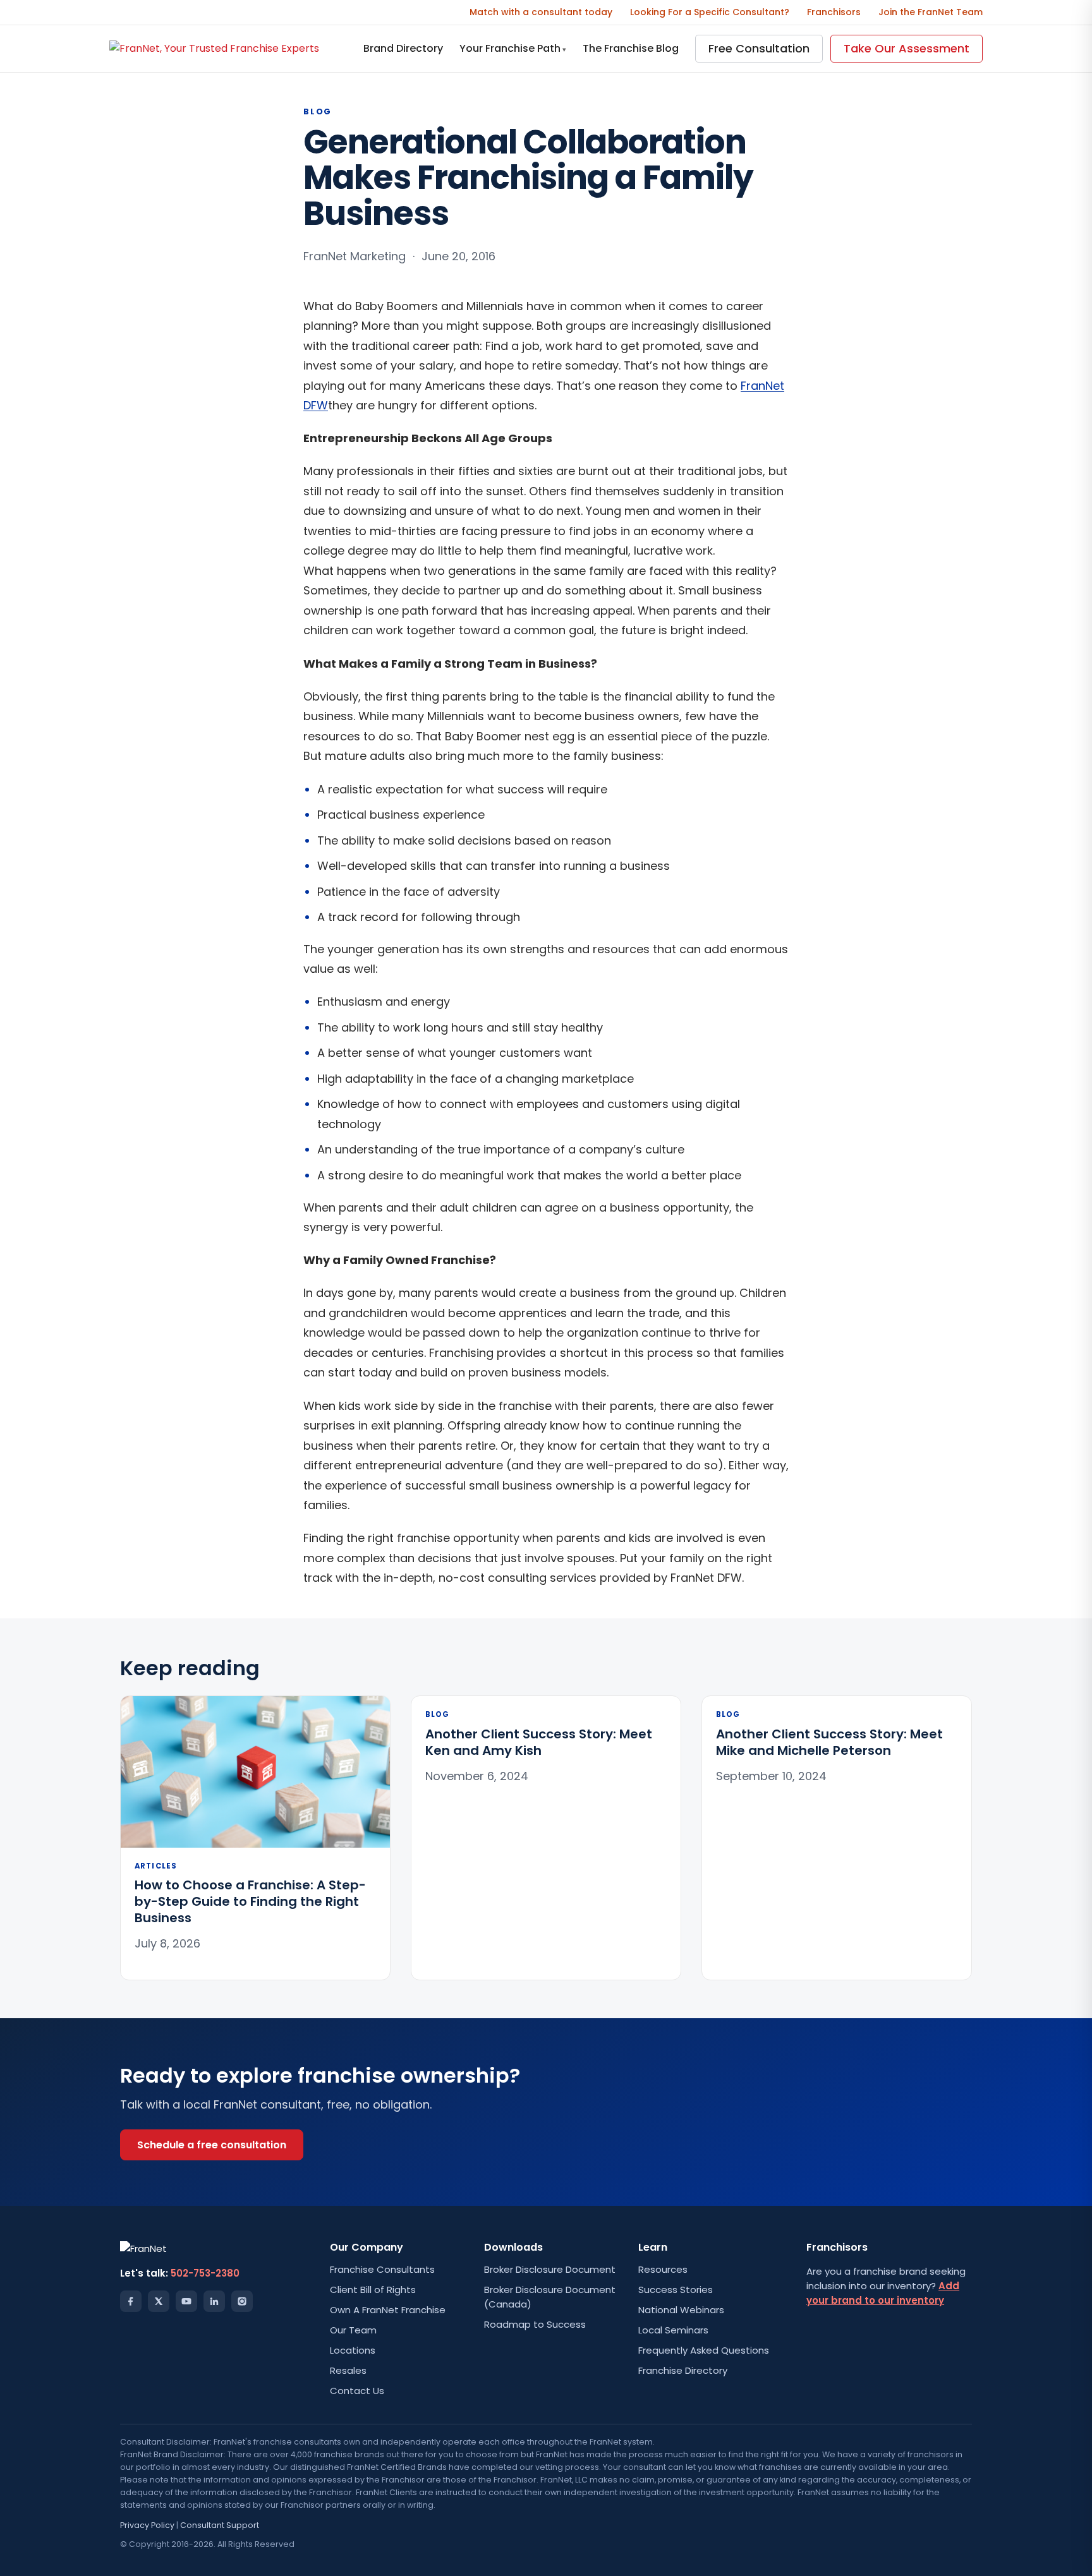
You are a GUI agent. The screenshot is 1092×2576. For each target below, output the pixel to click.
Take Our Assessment (907, 48)
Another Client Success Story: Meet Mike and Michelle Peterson (829, 1742)
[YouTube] (186, 2301)
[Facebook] (131, 2301)
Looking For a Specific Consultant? (710, 12)
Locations (353, 2350)
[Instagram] (242, 2301)
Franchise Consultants (382, 2269)
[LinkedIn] (214, 2301)
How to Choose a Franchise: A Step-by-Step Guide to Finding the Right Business (250, 1901)
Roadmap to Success (535, 2324)
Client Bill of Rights (373, 2290)
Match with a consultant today (541, 12)
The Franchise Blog (631, 48)
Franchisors (834, 12)
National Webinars (681, 2310)
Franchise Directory (683, 2370)
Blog (318, 111)
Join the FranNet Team (931, 12)
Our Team (353, 2330)
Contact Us (357, 2391)
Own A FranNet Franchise (388, 2310)
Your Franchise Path (513, 48)
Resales (348, 2370)
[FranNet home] (214, 48)
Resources (663, 2269)
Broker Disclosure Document (550, 2269)
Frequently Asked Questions (704, 2350)
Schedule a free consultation (212, 2145)
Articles (156, 1866)
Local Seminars (673, 2330)
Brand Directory (403, 48)
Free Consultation (759, 48)
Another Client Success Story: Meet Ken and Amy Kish (539, 1742)
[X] (159, 2301)
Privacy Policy (147, 2525)
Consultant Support (220, 2525)
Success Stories (676, 2290)
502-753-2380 (205, 2273)
